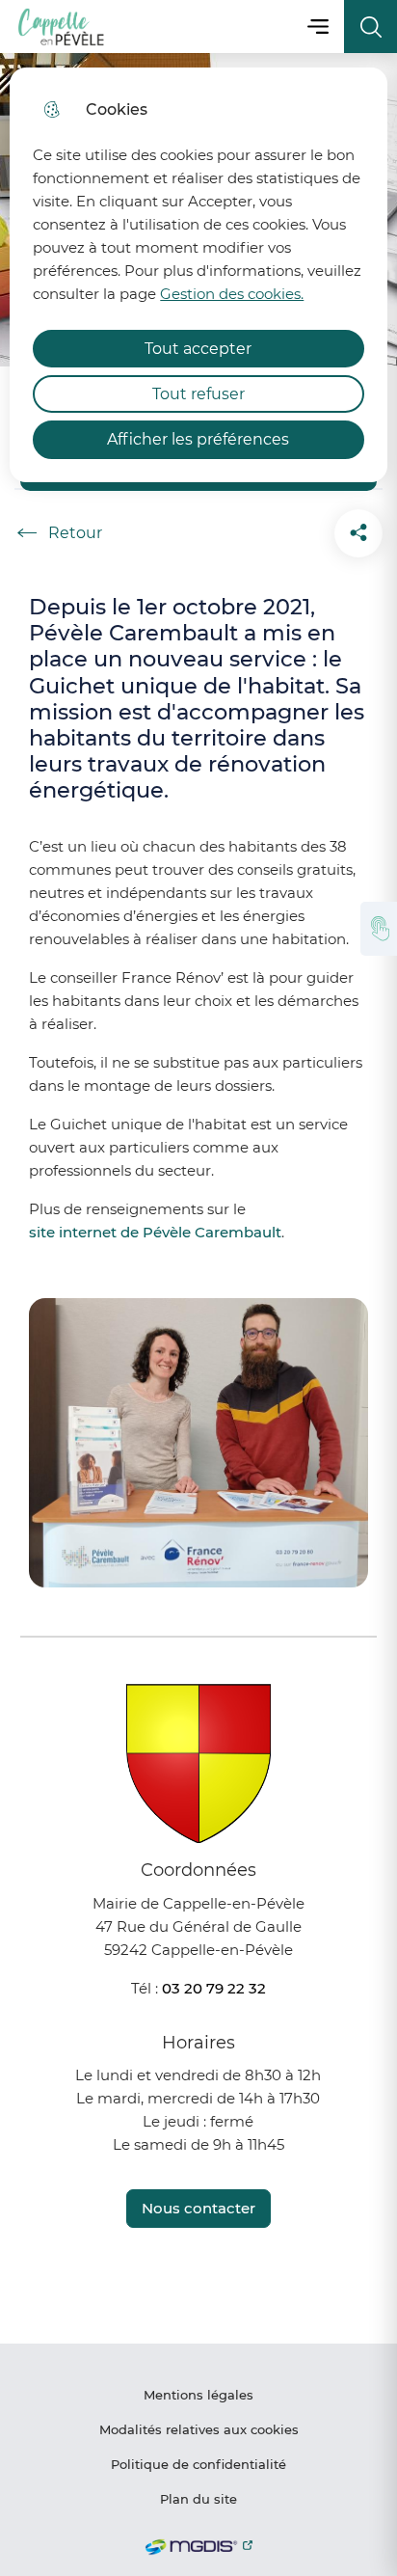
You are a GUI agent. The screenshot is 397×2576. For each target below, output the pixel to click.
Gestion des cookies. (232, 294)
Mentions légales (198, 2395)
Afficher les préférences (198, 439)
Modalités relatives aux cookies (199, 2429)
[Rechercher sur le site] (371, 27)
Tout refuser (198, 394)
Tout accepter (198, 349)
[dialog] (198, 275)
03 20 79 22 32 (214, 1988)
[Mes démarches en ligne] (379, 929)
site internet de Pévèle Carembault (155, 1232)
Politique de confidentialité (198, 2464)
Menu (318, 27)
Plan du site (198, 2499)
